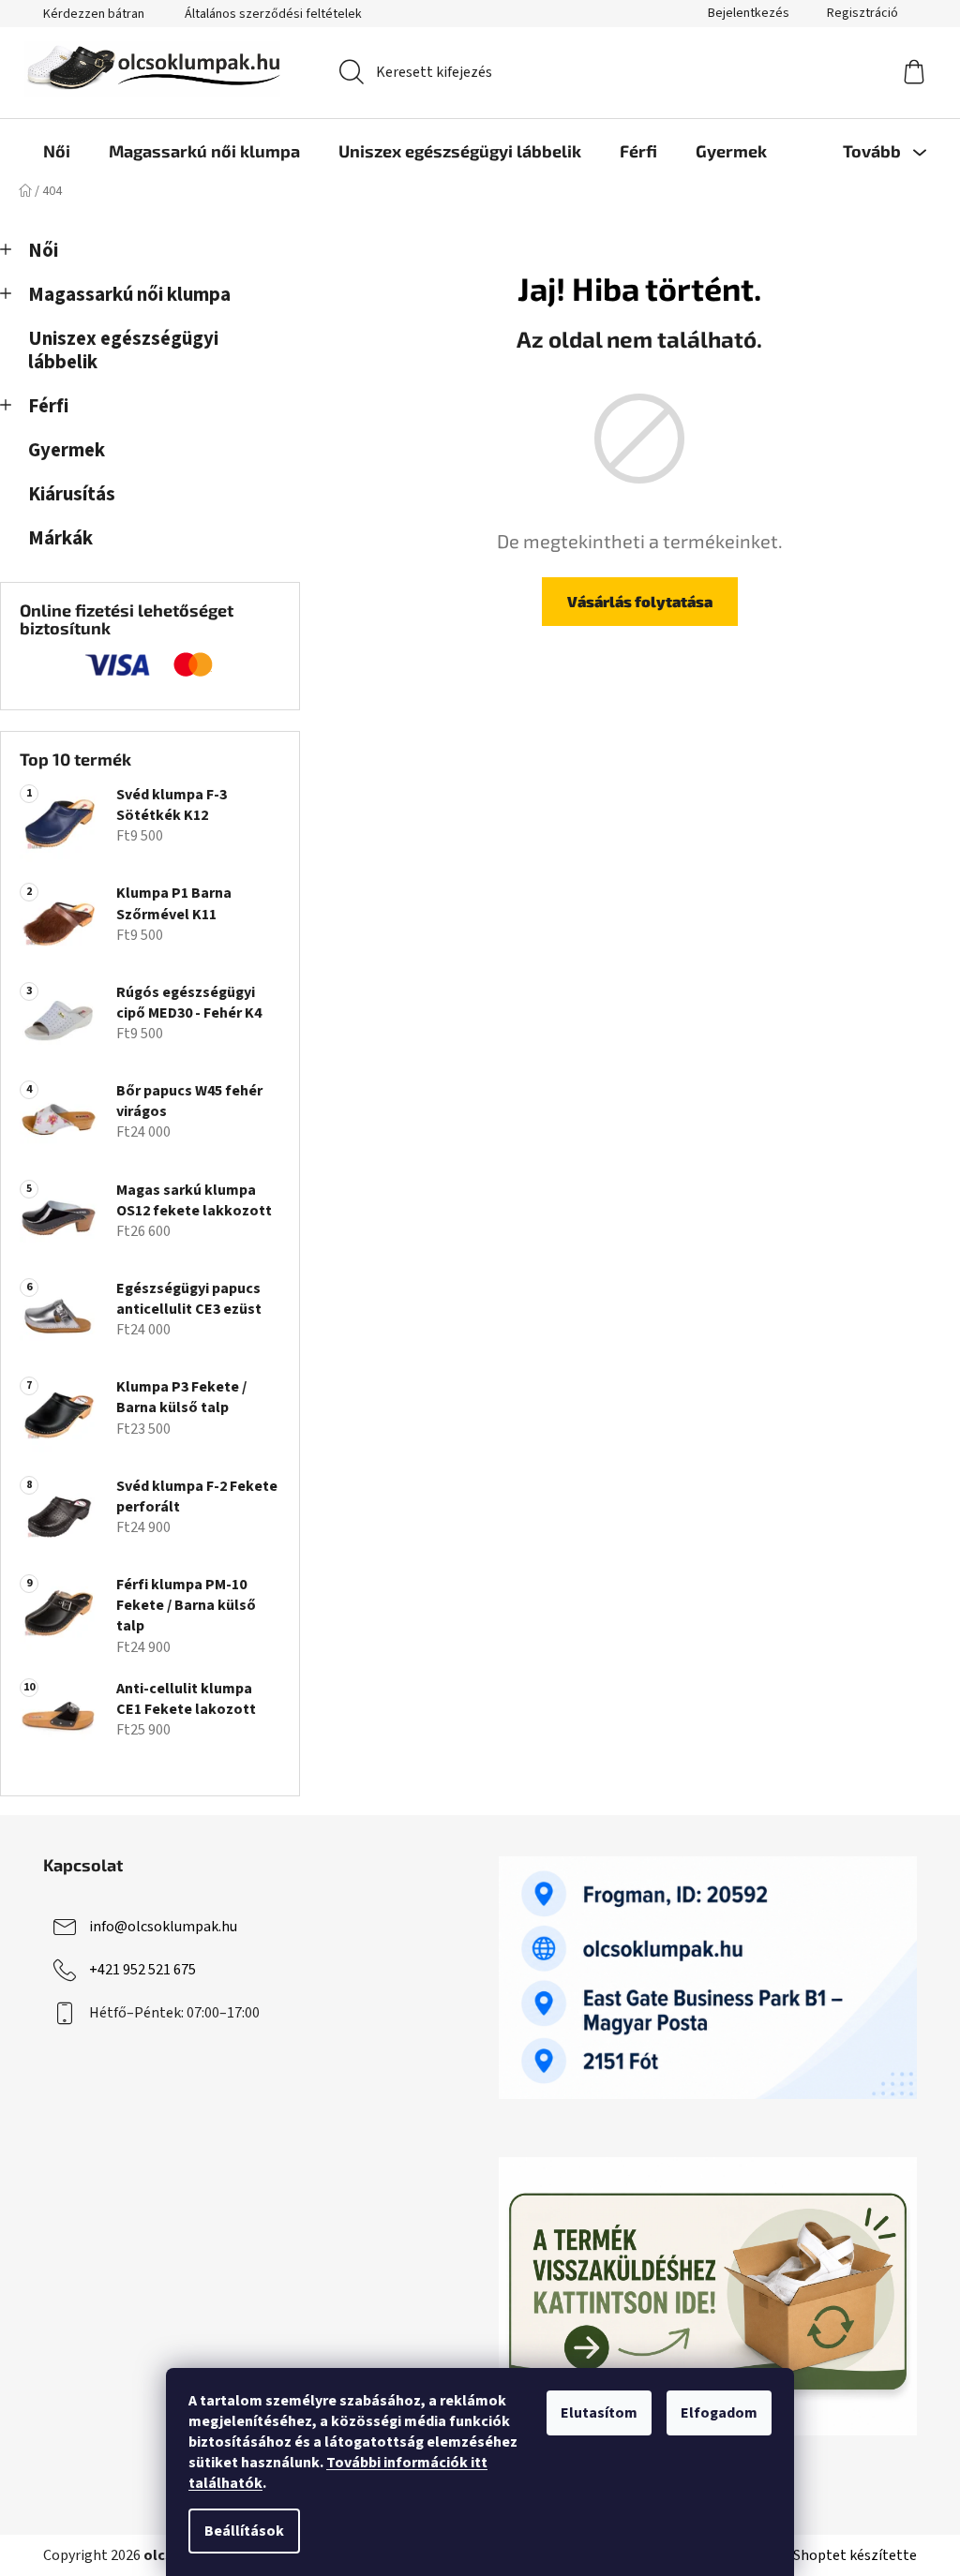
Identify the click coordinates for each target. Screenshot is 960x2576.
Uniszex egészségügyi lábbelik (123, 350)
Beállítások (244, 2531)
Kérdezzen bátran (94, 14)
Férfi (48, 406)
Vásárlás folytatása (640, 601)
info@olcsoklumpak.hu (163, 1927)
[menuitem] (57, 151)
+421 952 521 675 (142, 1970)
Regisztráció (862, 13)
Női (43, 251)
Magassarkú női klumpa (129, 295)
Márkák (60, 538)
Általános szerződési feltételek (273, 14)
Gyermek (67, 450)
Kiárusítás (72, 494)
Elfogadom (719, 2413)
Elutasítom (599, 2413)
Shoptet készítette (855, 2555)
